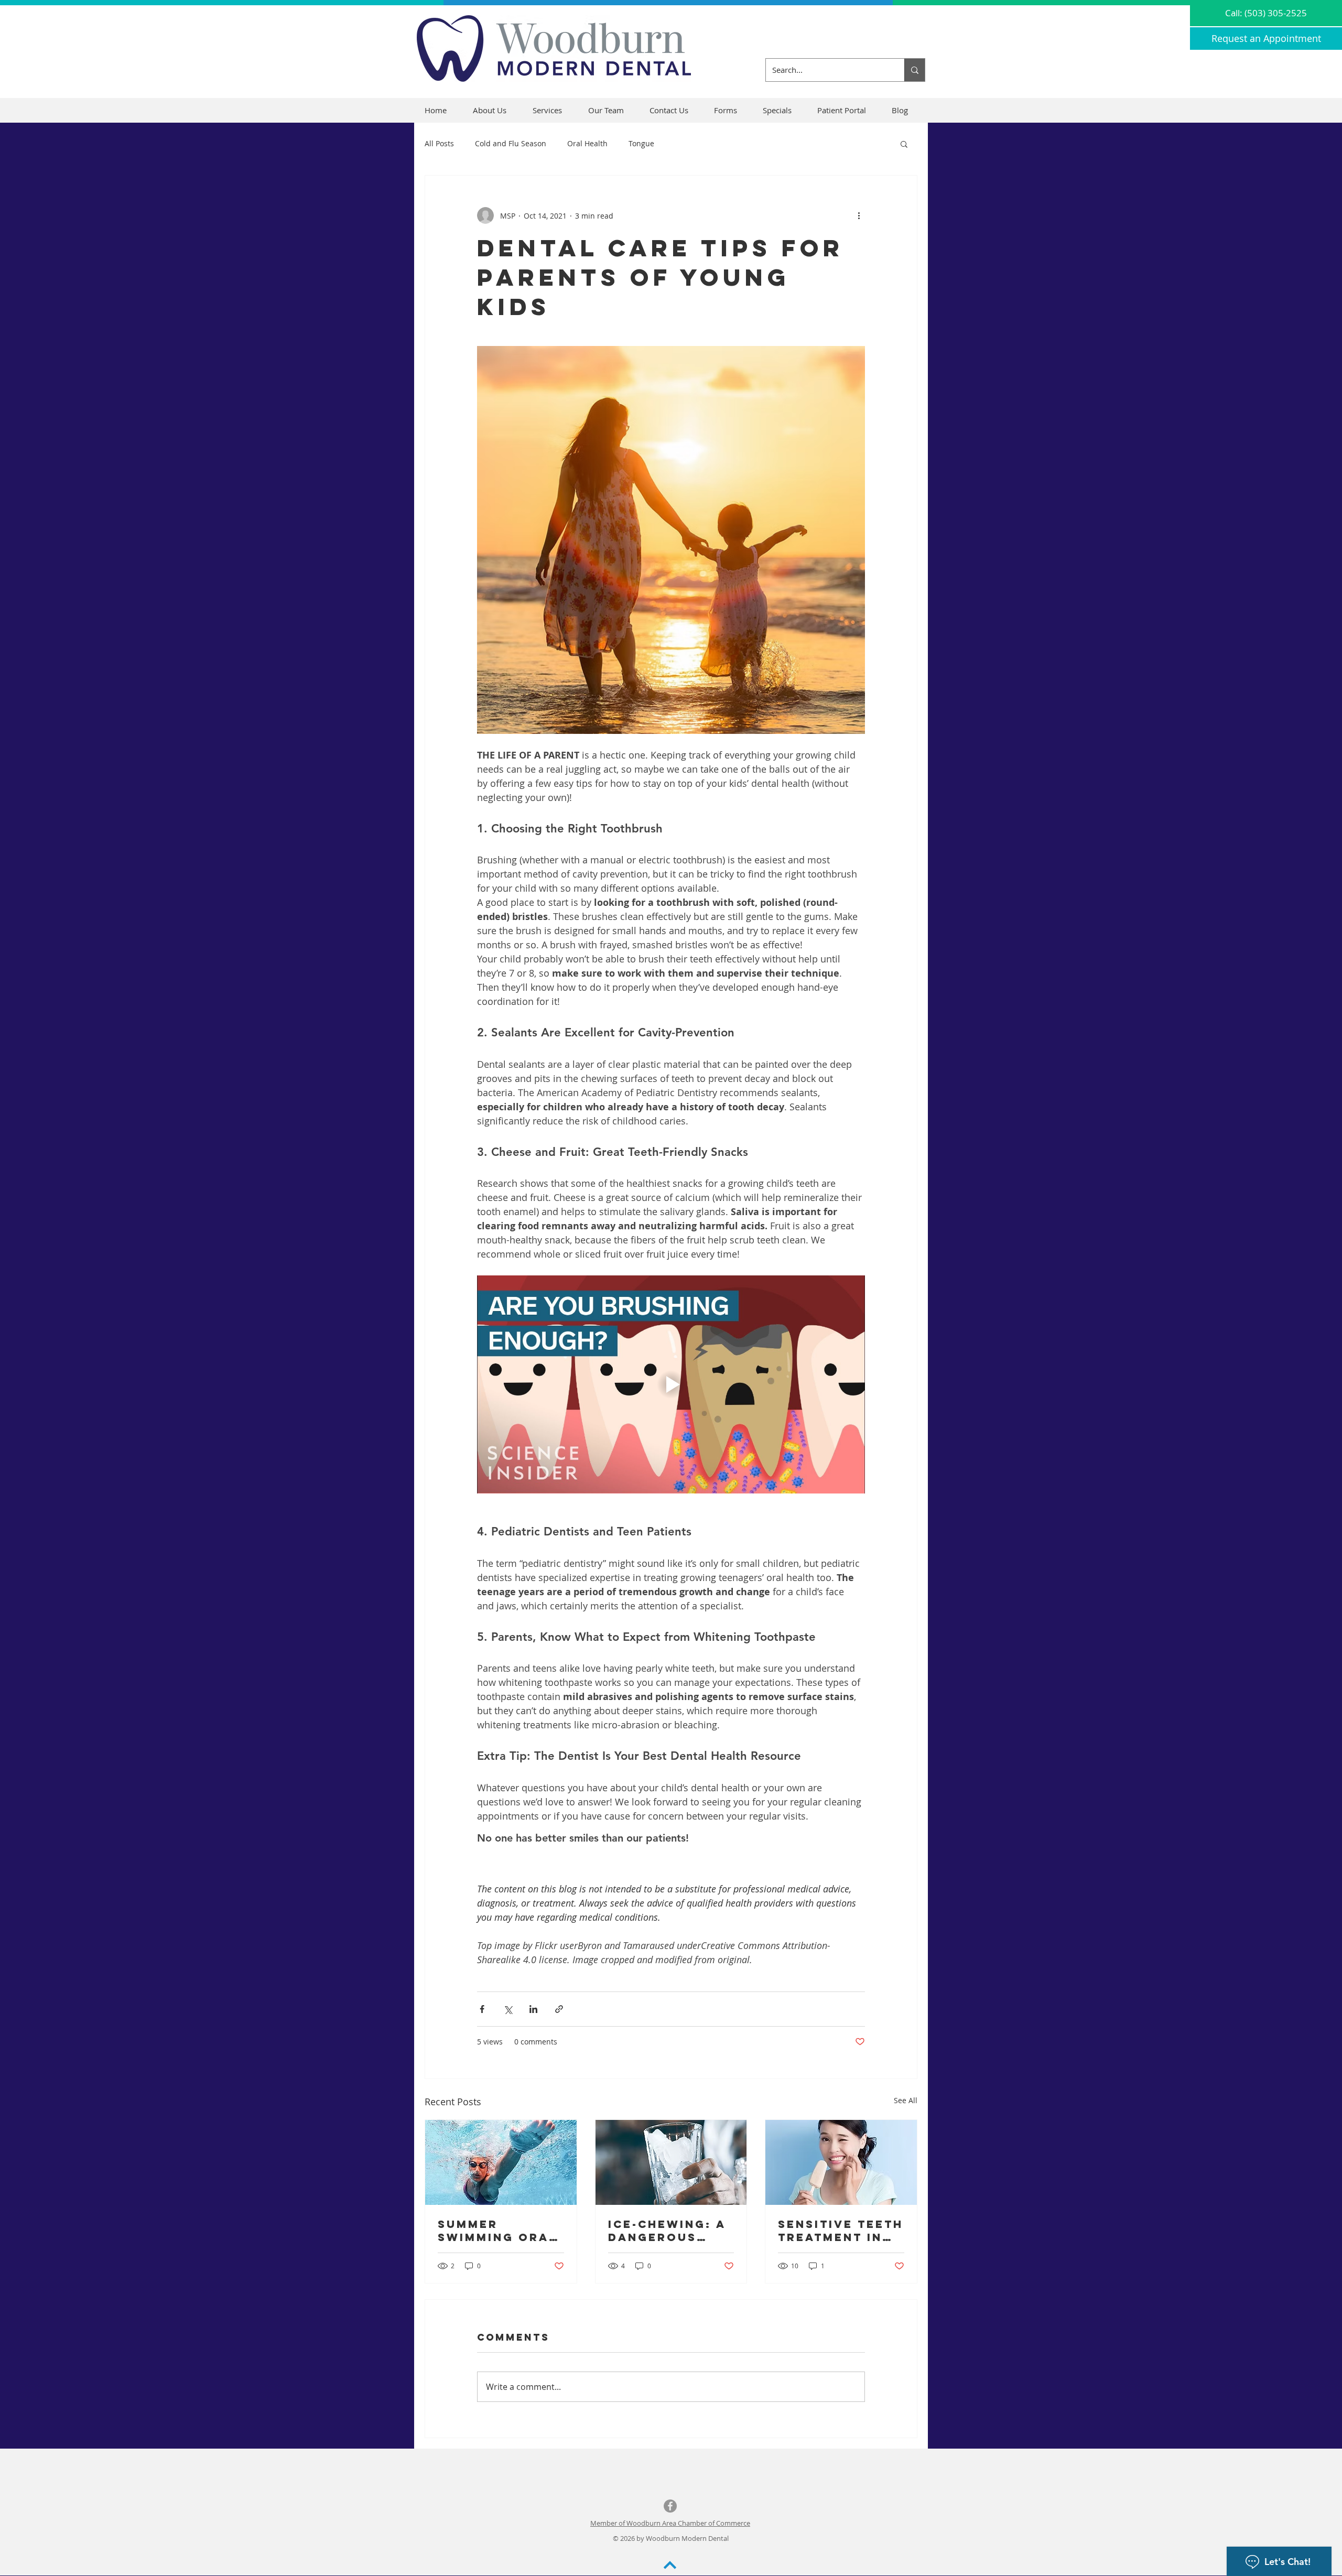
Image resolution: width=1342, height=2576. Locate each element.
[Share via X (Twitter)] (508, 2009)
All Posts (439, 143)
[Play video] (671, 1384)
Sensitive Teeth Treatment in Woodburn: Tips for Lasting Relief (841, 2231)
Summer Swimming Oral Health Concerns (497, 2231)
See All (906, 2100)
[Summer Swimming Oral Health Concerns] (501, 2162)
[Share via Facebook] (482, 2009)
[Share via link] (559, 2009)
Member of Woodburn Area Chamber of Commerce (670, 2523)
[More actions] (859, 215)
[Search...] (914, 70)
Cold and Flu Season (511, 143)
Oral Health (587, 143)
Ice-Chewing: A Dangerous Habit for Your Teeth (668, 2231)
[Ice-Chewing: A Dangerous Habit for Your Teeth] (671, 2162)
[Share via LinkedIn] (533, 2009)
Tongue (641, 143)
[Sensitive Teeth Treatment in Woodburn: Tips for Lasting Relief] (841, 2162)
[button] (730, 110)
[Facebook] (670, 2506)
